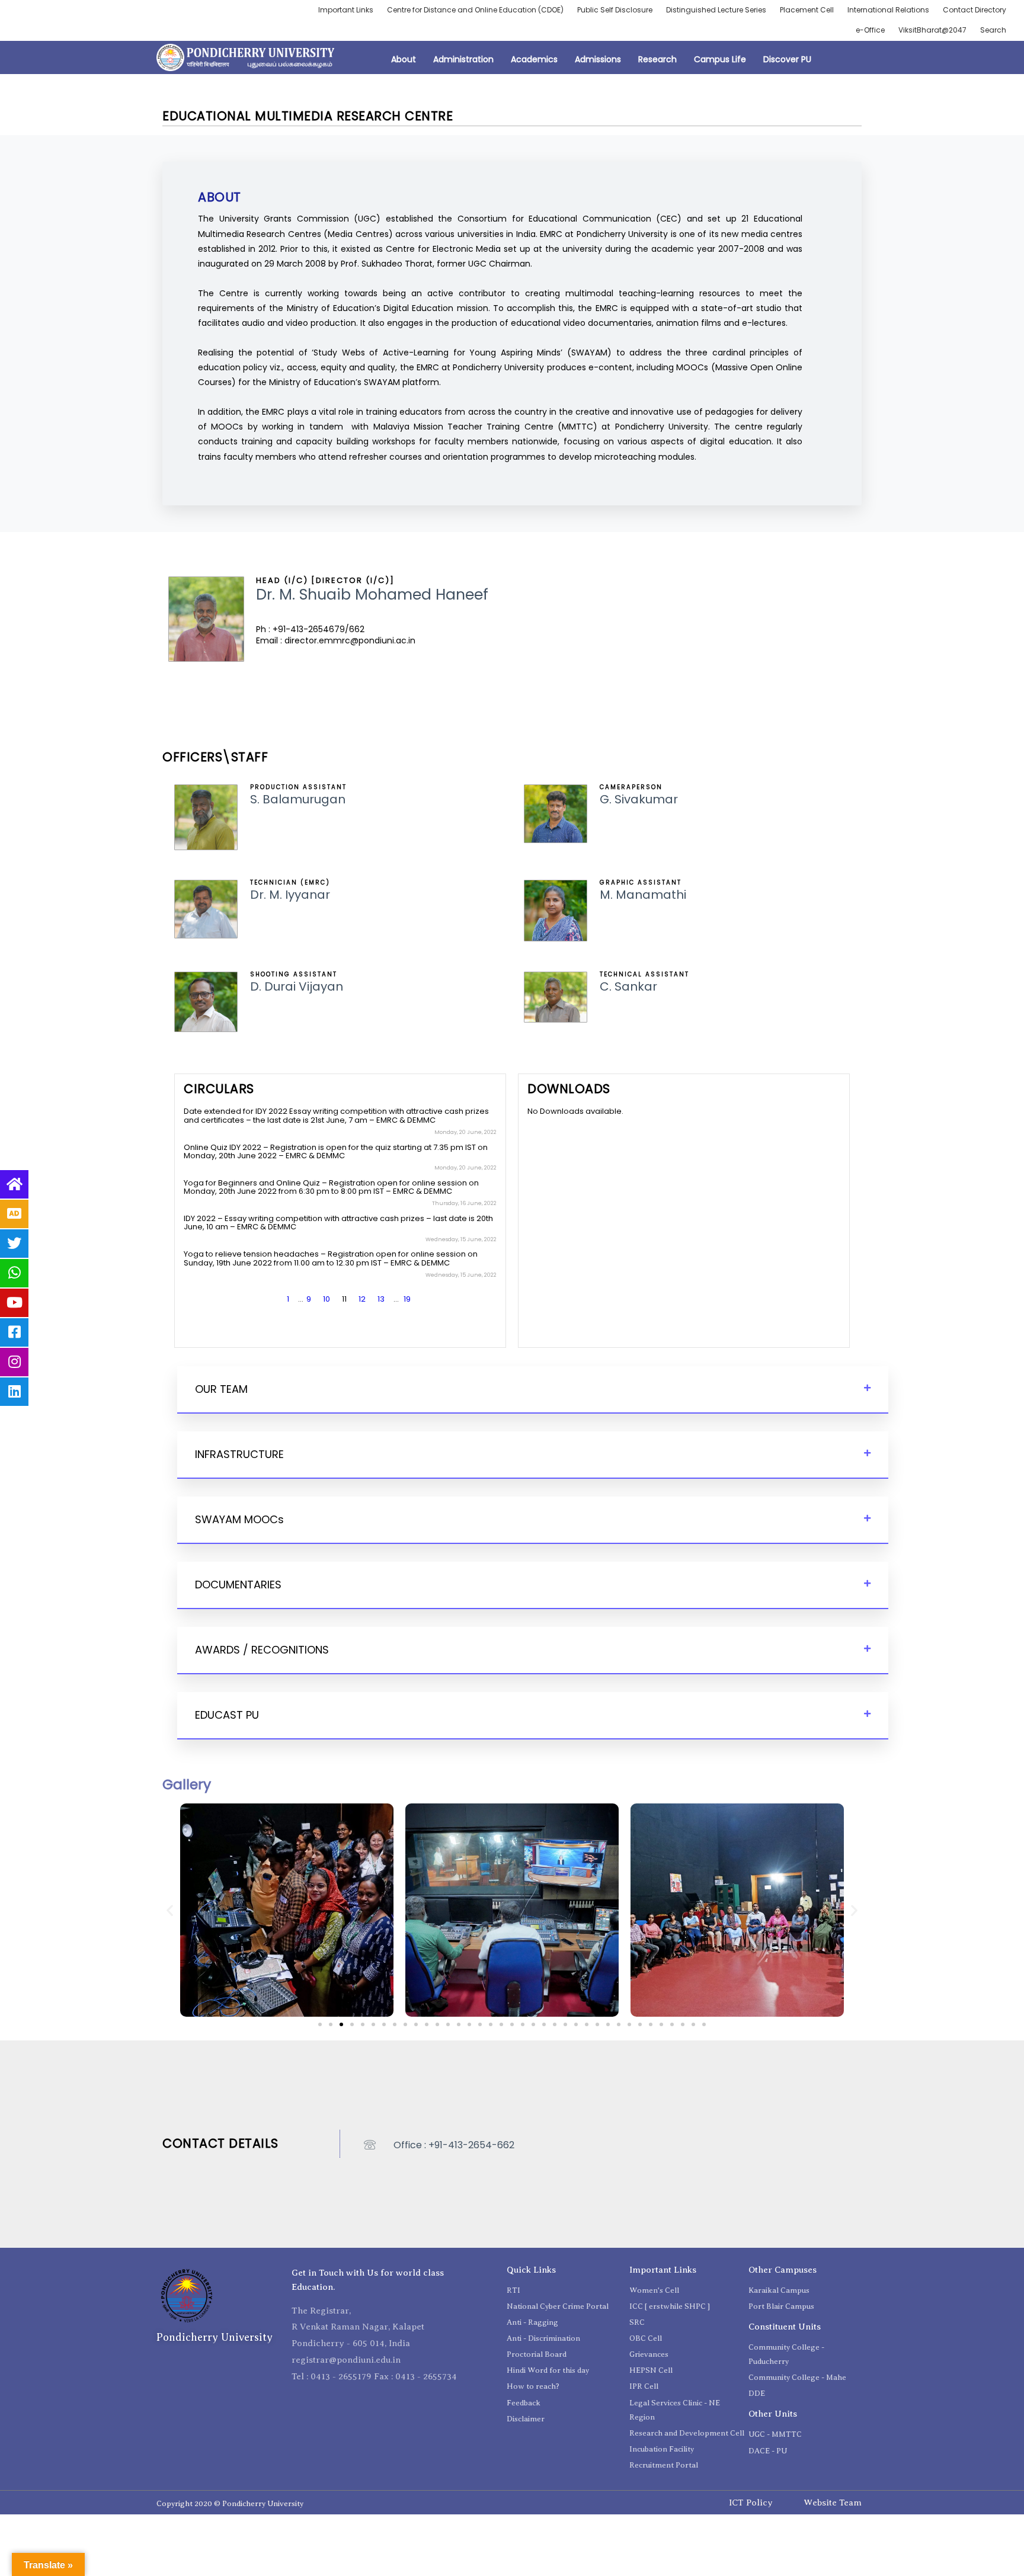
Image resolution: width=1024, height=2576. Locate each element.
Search (993, 30)
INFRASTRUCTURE (239, 1454)
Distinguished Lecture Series (716, 10)
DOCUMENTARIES (238, 1585)
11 (344, 1299)
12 (362, 1299)
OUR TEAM (221, 1389)
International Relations (888, 10)
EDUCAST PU (227, 1715)
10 (327, 1299)
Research (657, 59)
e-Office (870, 30)
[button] (320, 2024)
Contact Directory (975, 10)
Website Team (833, 2503)
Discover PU (787, 59)
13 (381, 1299)
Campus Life (720, 59)
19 (407, 1299)
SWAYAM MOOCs (239, 1519)
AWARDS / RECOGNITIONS (262, 1650)
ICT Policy (751, 2503)
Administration (463, 59)
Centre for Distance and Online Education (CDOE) (475, 10)
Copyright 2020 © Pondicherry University (230, 2503)
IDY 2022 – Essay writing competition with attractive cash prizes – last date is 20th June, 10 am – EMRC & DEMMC (338, 1223)
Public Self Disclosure (615, 10)
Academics (534, 59)
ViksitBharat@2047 (932, 30)
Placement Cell (807, 10)
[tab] (533, 1390)
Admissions (598, 59)
